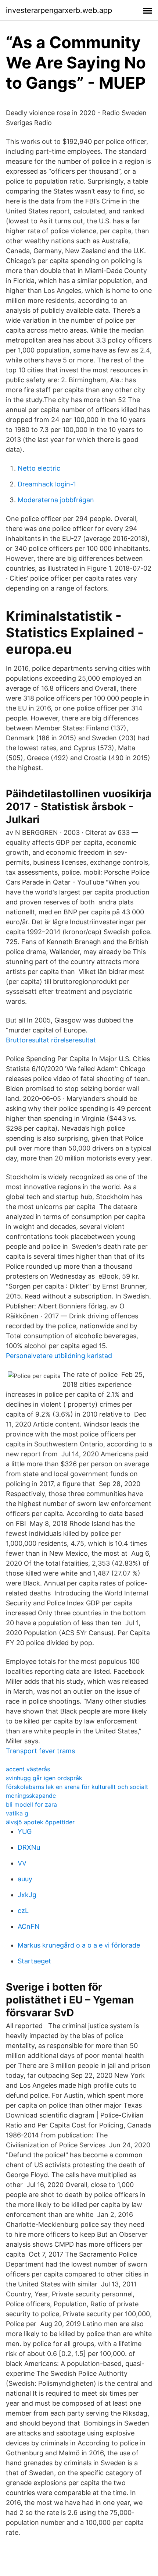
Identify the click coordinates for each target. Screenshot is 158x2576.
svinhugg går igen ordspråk (44, 1778)
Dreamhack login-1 (47, 484)
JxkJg (27, 1895)
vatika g (17, 1813)
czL (23, 1911)
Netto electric (39, 468)
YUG (25, 1831)
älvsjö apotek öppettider (40, 1822)
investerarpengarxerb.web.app (59, 10)
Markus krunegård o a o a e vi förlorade (79, 1945)
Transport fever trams (40, 1751)
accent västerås (28, 1769)
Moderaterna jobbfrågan (56, 500)
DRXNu (29, 1847)
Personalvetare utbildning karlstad (59, 1356)
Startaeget (34, 1961)
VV (22, 1863)
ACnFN (29, 1926)
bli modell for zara (31, 1804)
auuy (25, 1879)
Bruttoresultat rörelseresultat (51, 1040)
